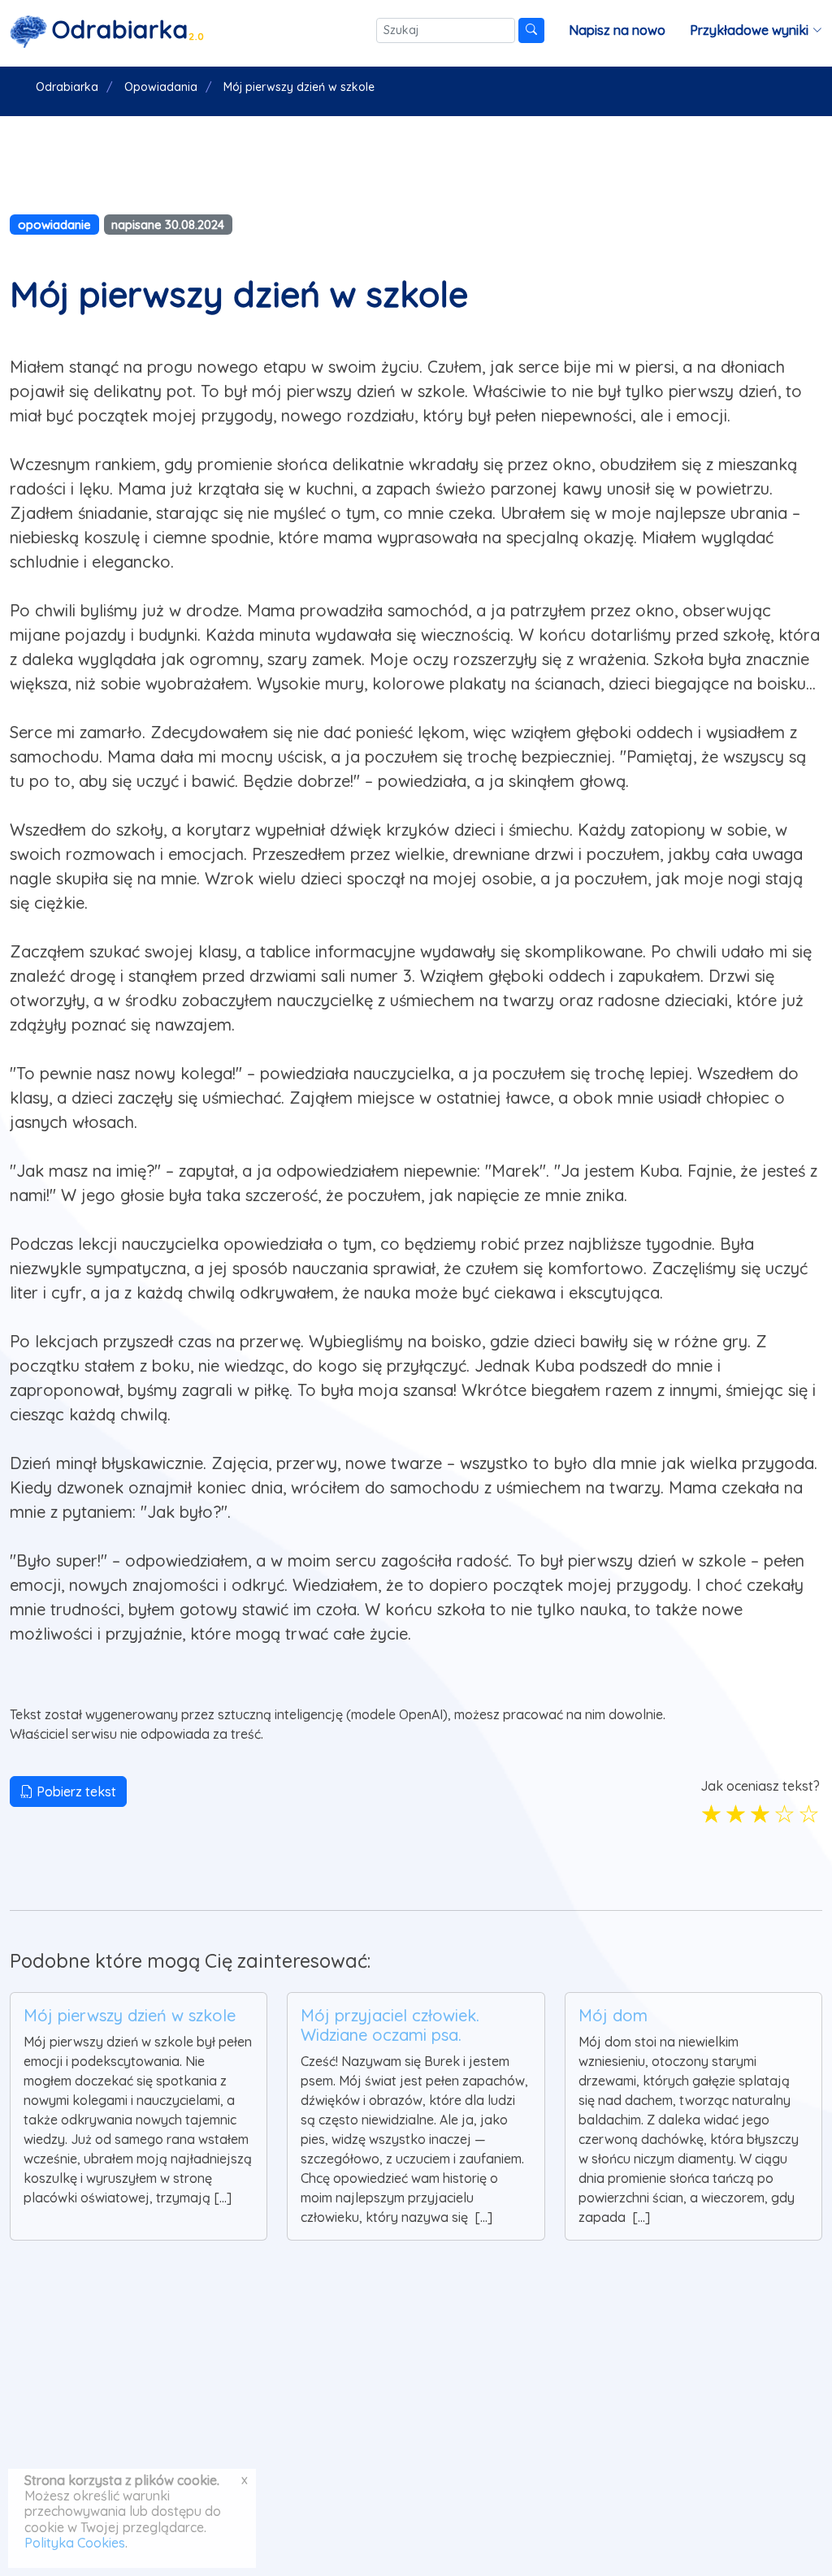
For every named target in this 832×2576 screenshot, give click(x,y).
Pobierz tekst (75, 1792)
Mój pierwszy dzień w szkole (130, 2015)
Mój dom (613, 2015)
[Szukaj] (531, 30)
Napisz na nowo (617, 30)
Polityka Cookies (75, 2543)
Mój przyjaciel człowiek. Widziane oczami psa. (390, 2025)
